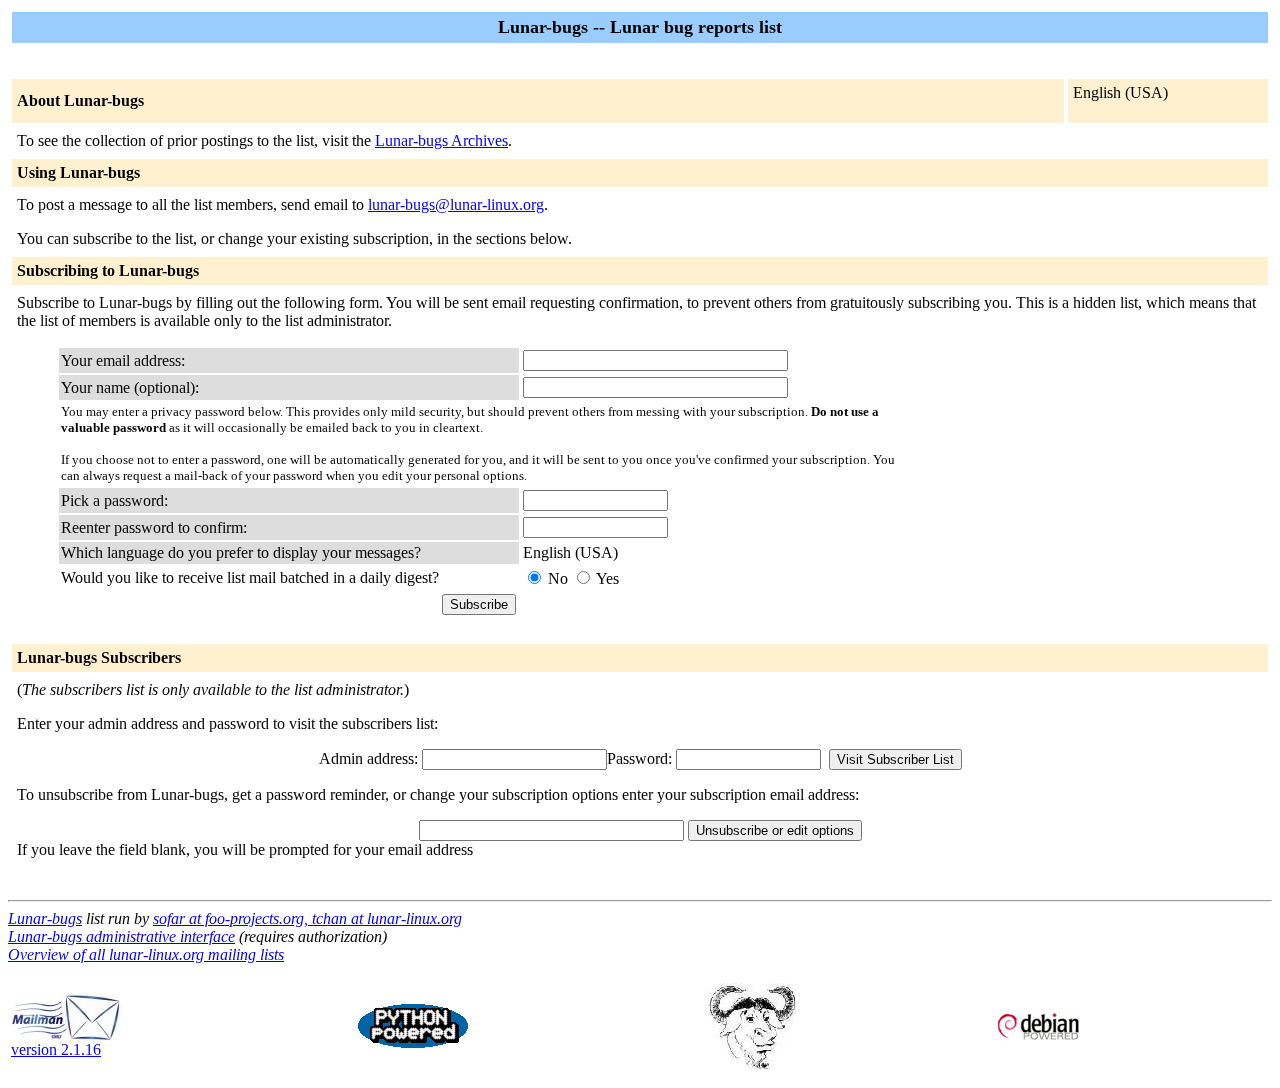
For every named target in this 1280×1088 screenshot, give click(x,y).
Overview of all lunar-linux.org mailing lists (146, 954)
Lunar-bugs (45, 918)
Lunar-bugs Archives (441, 140)
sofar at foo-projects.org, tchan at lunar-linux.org (307, 918)
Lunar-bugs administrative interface (121, 936)
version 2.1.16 (56, 1049)
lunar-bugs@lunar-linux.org (456, 204)
